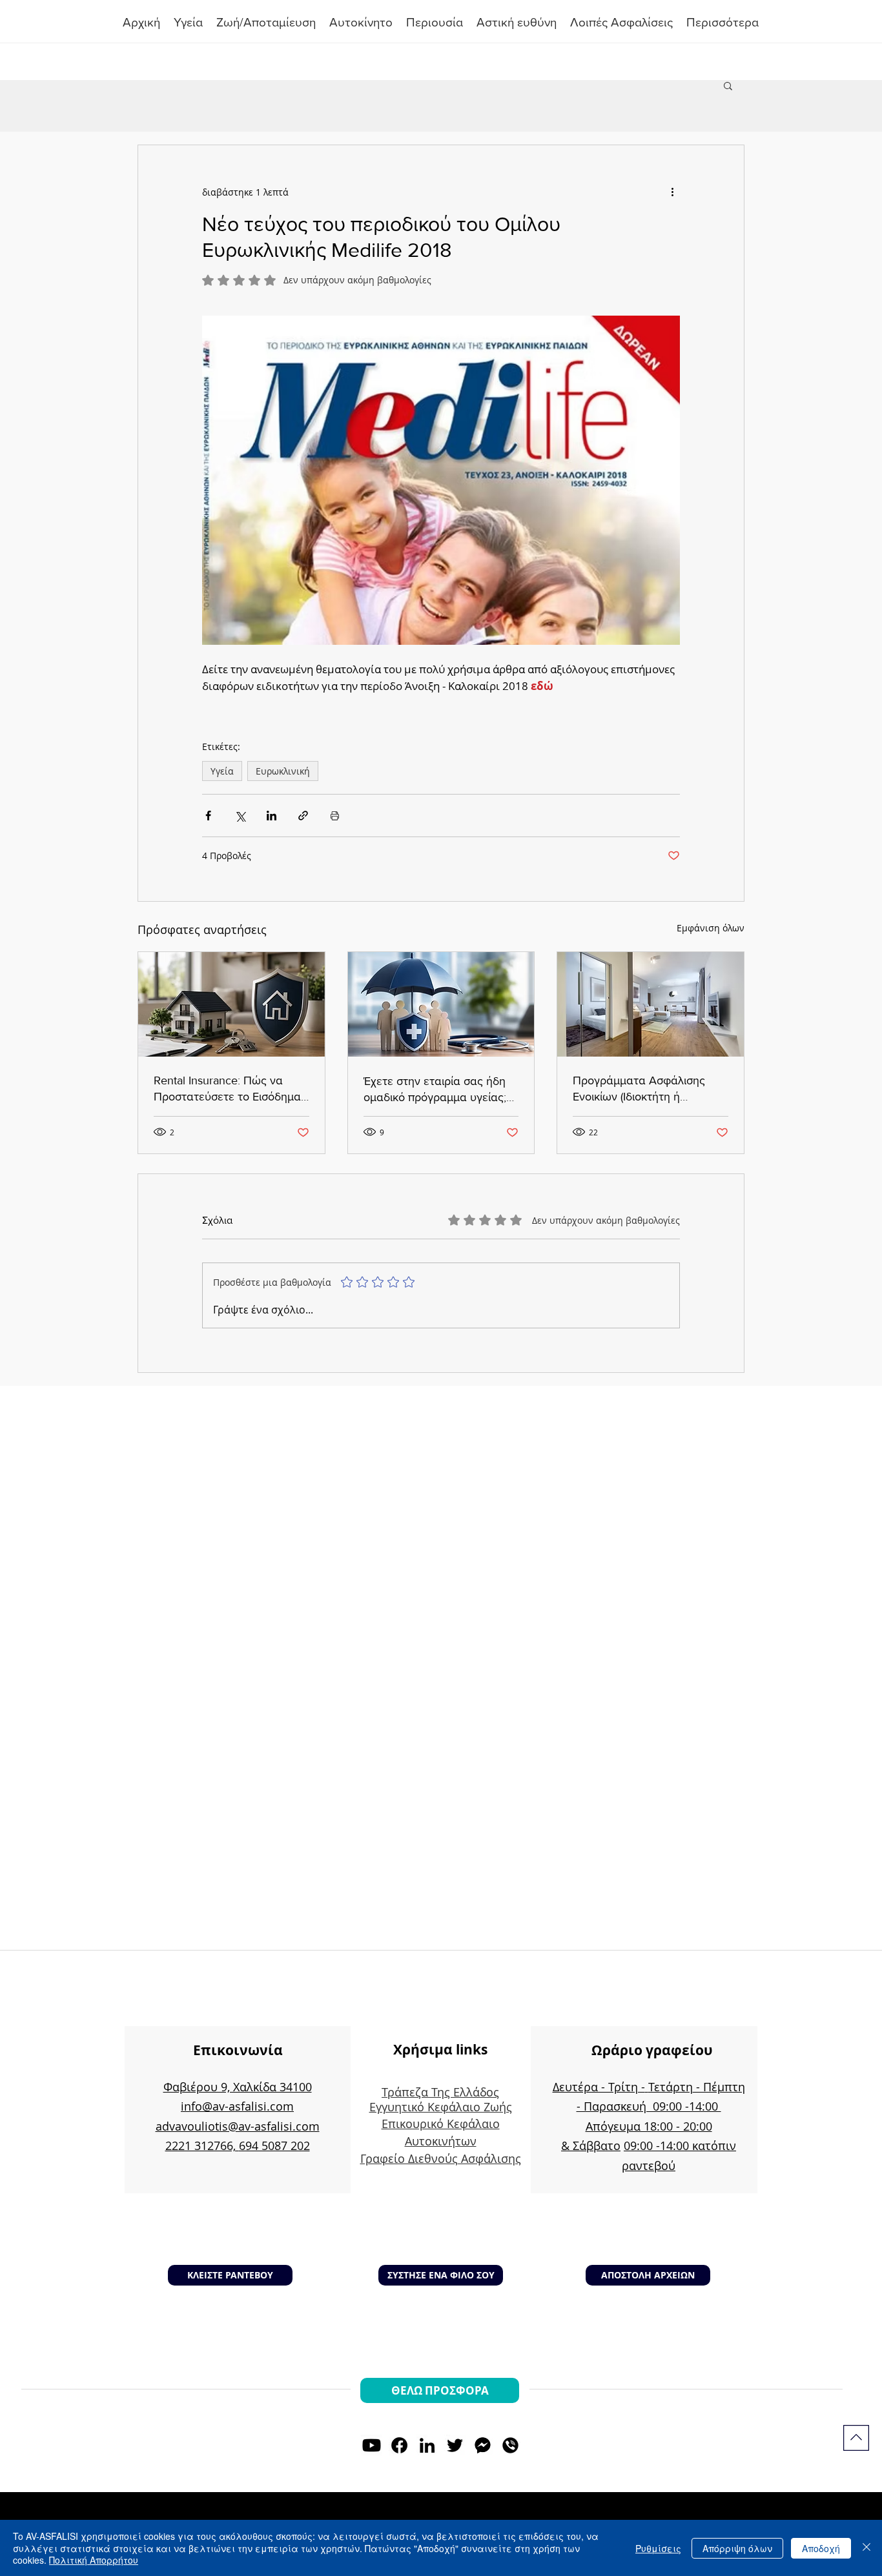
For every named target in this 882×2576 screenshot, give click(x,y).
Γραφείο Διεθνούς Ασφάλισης (441, 2158)
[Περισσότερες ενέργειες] (672, 192)
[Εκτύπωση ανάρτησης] (335, 816)
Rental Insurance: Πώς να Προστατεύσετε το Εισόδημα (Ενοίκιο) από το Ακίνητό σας (227, 1089)
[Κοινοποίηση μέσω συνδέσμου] (303, 816)
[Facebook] (399, 2445)
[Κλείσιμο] (867, 2548)
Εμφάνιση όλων (711, 928)
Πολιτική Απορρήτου (94, 2560)
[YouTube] (372, 2445)
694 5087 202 (274, 2145)
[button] (435, 23)
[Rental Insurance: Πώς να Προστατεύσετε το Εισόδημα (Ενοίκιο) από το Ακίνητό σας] (231, 1004)
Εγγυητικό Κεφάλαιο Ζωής (441, 2107)
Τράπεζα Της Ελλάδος (440, 2092)
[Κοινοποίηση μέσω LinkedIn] (272, 816)
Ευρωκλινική (283, 771)
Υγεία (222, 771)
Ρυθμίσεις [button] (658, 2548)
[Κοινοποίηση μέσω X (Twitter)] (240, 816)
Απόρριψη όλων (737, 2548)
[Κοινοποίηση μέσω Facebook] (208, 816)
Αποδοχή (821, 2548)
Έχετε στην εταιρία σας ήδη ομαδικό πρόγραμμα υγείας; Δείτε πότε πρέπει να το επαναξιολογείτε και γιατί (435, 1090)
